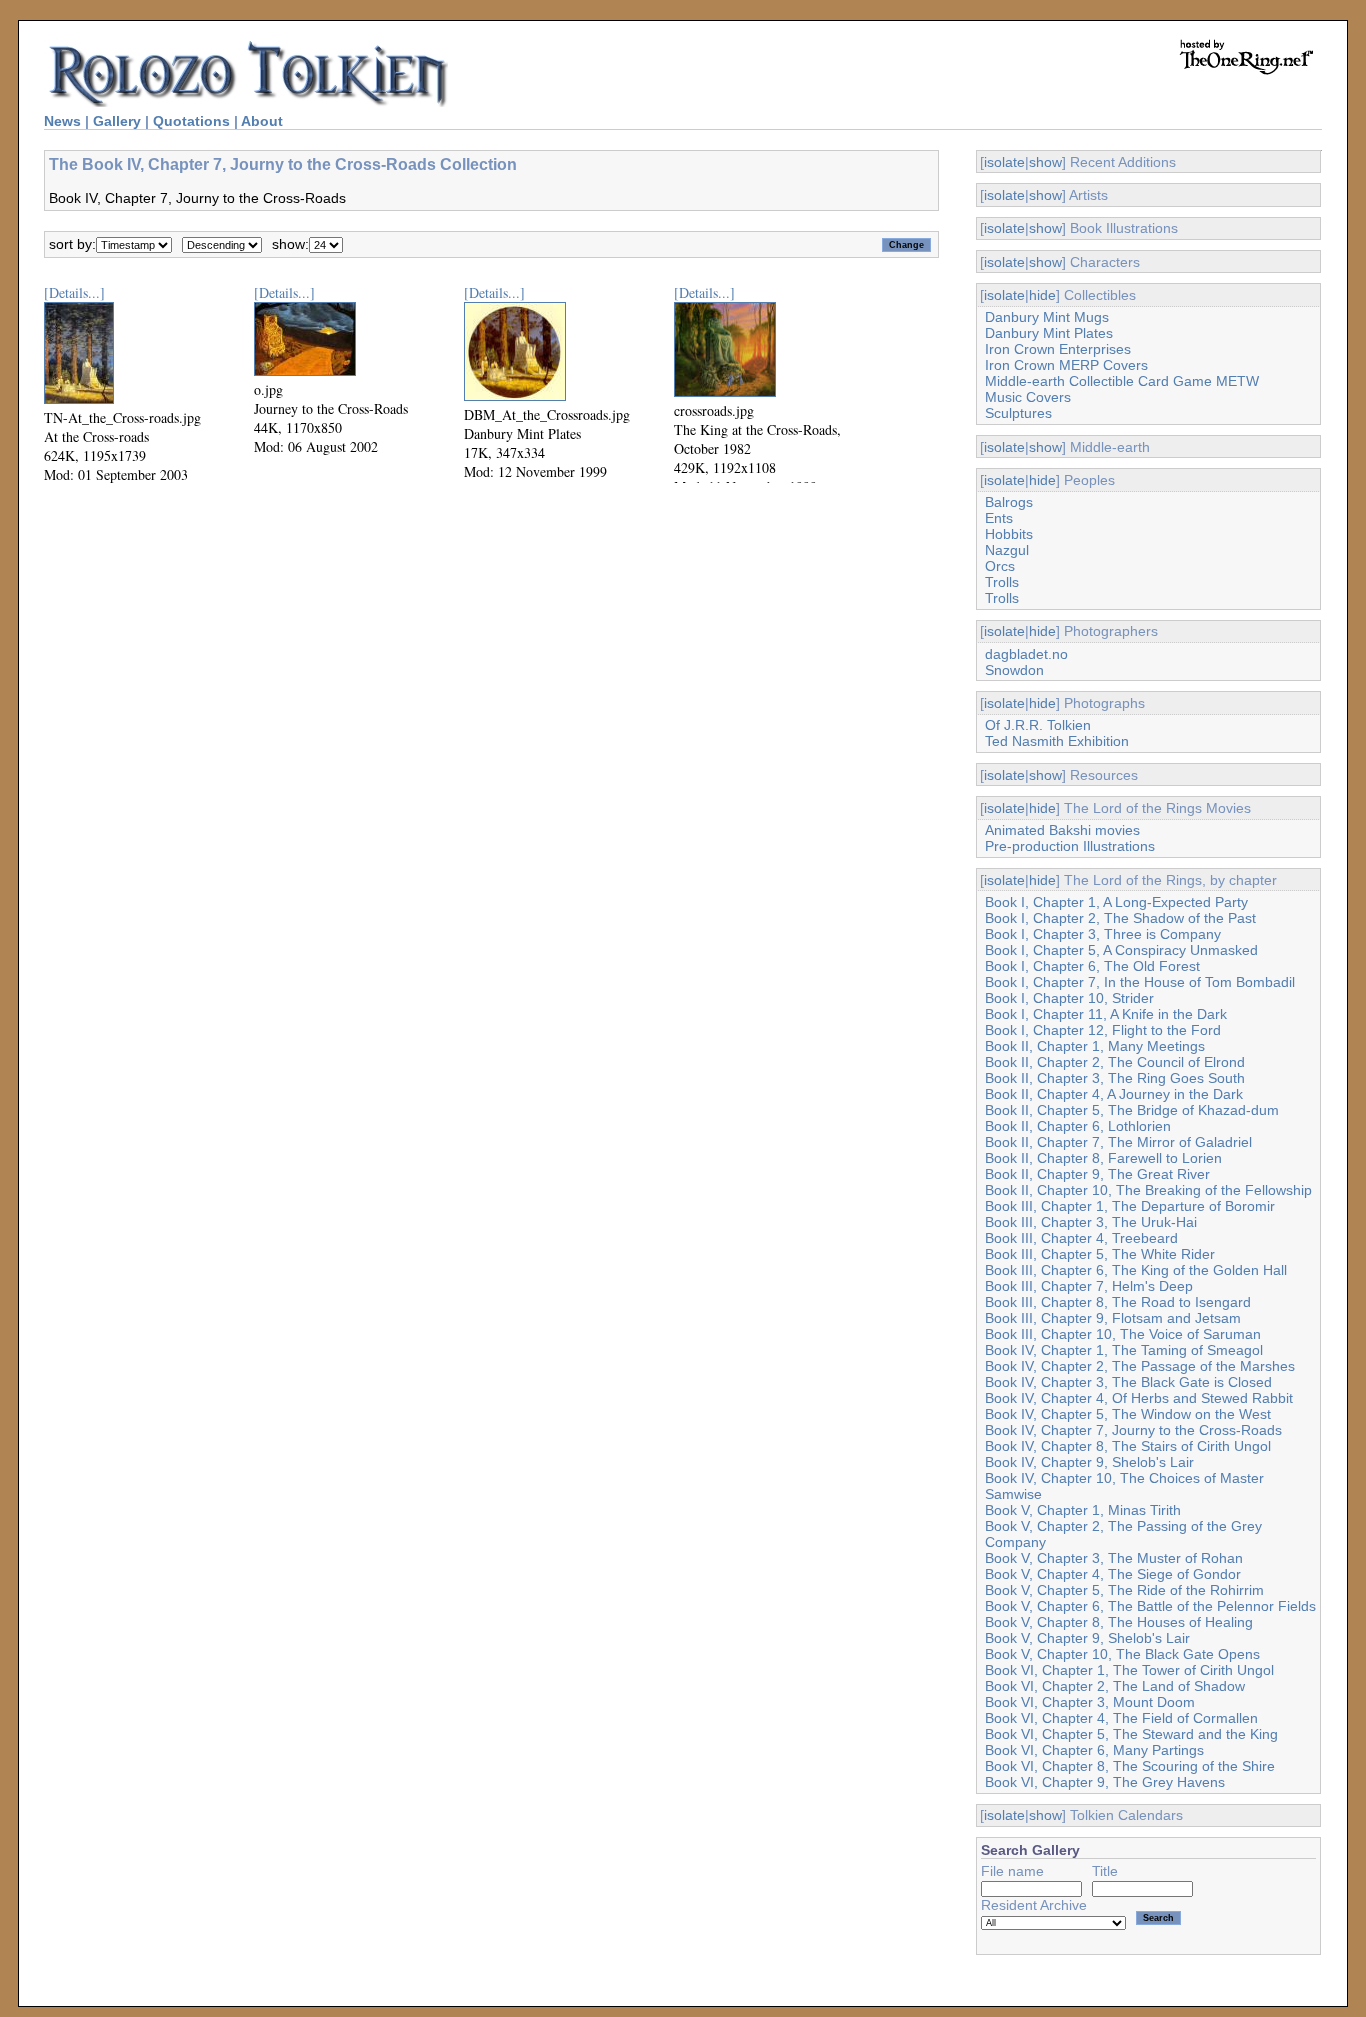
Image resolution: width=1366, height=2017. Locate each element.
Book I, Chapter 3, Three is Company (1103, 934)
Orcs (1000, 566)
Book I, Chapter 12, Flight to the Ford (1103, 1030)
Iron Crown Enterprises (1058, 349)
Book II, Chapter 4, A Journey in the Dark (1114, 1094)
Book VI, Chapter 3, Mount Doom (1090, 1702)
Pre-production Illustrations (1070, 846)
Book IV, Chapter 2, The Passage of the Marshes (1140, 1366)
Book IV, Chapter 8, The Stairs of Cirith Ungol (1128, 1446)
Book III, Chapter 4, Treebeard (1081, 1238)
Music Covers (1028, 397)
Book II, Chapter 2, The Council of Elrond (1115, 1062)
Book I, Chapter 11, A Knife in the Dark (1106, 1014)
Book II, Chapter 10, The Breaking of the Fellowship (1148, 1190)
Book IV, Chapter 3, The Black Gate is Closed (1128, 1382)
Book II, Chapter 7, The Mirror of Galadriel (1118, 1142)
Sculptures (1018, 413)
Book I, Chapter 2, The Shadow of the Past (1120, 918)
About (262, 121)
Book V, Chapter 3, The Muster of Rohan (1114, 1558)
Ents (999, 518)
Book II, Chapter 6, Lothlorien (1078, 1126)
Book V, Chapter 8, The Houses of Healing (1119, 1622)
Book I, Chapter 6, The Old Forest (1092, 966)
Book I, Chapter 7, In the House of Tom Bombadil (1140, 982)
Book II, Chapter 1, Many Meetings (1095, 1046)
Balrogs (1009, 502)
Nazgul (1007, 550)
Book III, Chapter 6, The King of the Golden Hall (1136, 1270)
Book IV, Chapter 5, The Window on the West (1128, 1414)
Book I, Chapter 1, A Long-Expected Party (1116, 902)
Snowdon (1014, 670)
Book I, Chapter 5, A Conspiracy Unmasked (1121, 950)
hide (1042, 295)
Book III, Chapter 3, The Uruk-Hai (1091, 1222)
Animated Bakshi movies (1062, 830)
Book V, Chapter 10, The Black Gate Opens (1122, 1654)
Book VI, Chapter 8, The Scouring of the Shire (1130, 1766)
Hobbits (1009, 534)
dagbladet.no (1026, 654)
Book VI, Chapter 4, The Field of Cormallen (1121, 1718)
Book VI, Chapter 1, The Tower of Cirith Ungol (1129, 1670)
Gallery (117, 121)
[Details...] (74, 292)
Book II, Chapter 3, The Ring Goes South (1115, 1078)
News (62, 121)
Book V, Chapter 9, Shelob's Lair (1087, 1638)
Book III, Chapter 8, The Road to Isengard (1118, 1302)
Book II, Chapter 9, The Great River (1097, 1174)
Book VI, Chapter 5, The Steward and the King (1131, 1734)
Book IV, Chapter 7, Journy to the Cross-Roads (1133, 1430)
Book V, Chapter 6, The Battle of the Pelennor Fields (1150, 1606)
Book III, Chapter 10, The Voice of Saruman (1123, 1334)
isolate (1004, 162)
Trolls (1002, 582)
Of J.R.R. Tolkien (1038, 725)
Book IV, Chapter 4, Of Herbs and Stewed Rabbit (1139, 1398)
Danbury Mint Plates (1049, 333)
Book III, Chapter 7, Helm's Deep (1089, 1286)
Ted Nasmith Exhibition (1057, 741)
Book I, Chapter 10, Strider (1069, 998)
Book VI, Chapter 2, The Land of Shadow (1115, 1686)
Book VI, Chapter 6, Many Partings (1094, 1750)
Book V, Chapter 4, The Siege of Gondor (1113, 1574)
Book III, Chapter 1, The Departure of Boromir (1130, 1206)
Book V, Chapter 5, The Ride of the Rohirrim (1124, 1590)
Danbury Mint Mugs (1047, 317)
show (1045, 162)
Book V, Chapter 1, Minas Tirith (1083, 1510)
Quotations (191, 121)
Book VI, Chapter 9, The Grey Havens (1105, 1782)
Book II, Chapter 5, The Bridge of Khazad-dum (1132, 1110)
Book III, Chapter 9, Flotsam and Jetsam (1113, 1318)
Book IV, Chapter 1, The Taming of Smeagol (1124, 1350)
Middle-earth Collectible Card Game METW (1122, 381)
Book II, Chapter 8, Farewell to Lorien (1103, 1158)
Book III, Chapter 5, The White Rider (1100, 1254)
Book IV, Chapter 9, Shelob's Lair (1089, 1462)
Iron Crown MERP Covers (1066, 365)
